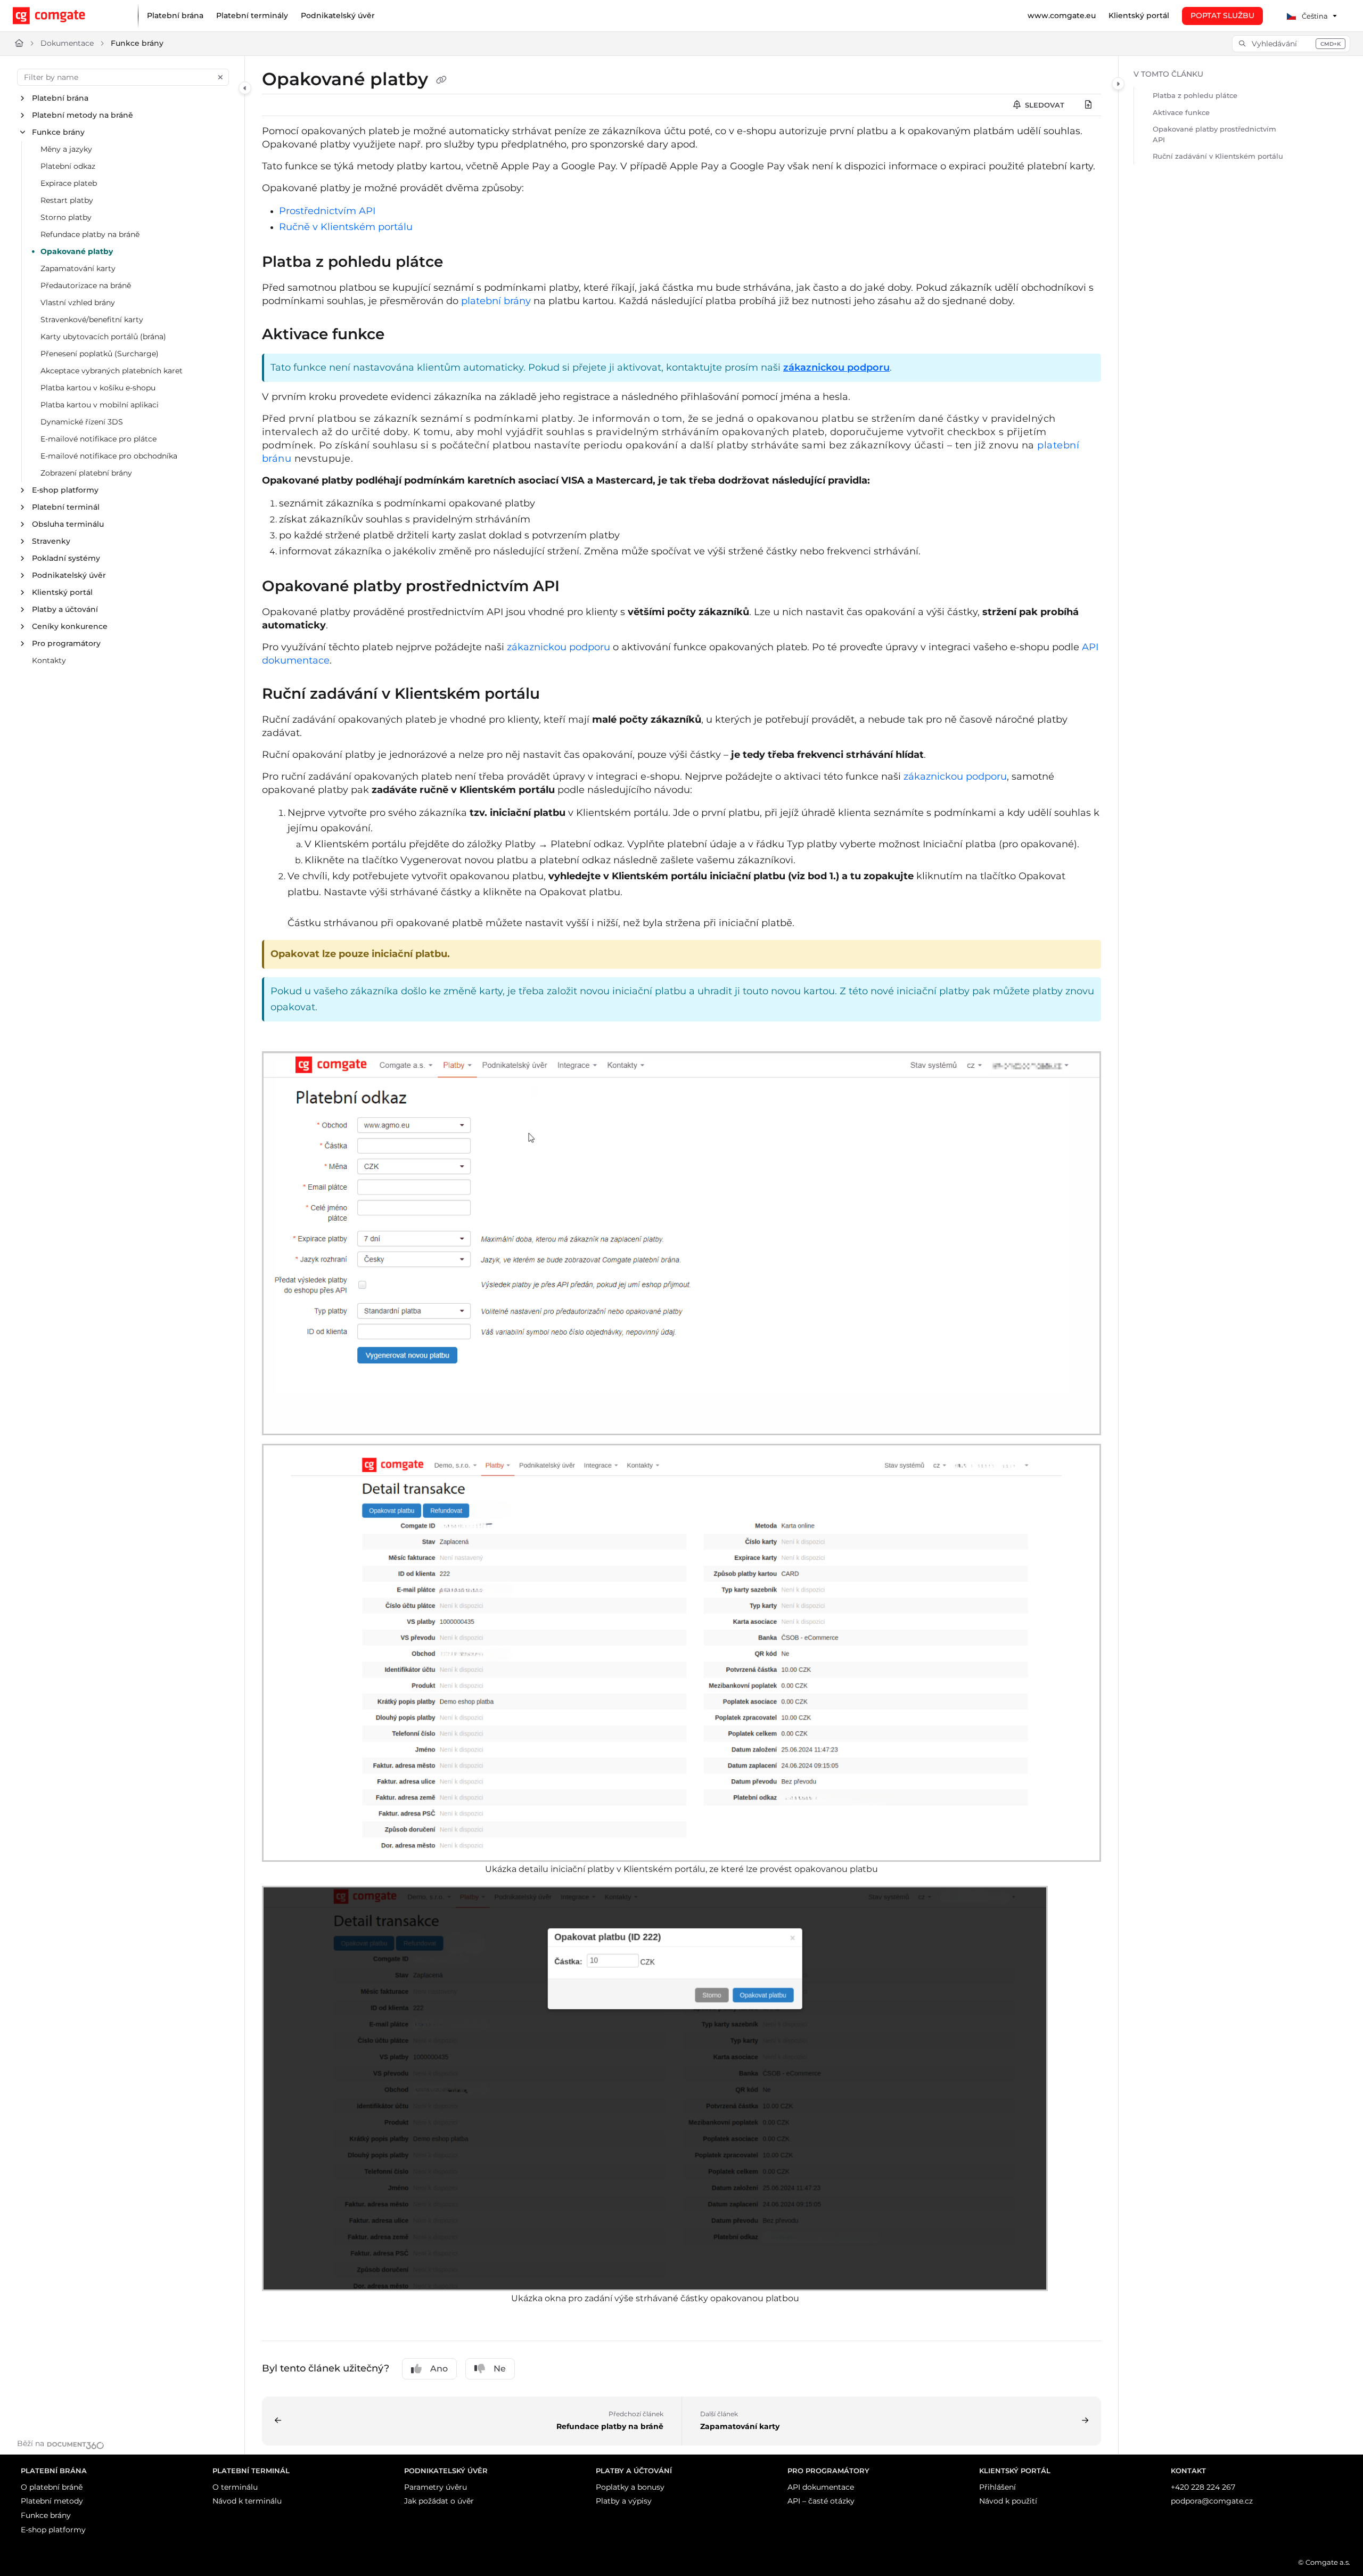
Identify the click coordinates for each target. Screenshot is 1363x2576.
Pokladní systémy (66, 558)
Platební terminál (66, 507)
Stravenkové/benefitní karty (92, 320)
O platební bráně (52, 2487)
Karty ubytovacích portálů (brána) (103, 337)
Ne (500, 2369)
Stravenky (51, 541)
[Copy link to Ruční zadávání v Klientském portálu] (557, 694)
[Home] (67, 16)
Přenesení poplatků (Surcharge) (100, 354)
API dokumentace (821, 2487)
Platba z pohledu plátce (1195, 95)
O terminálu (235, 2487)
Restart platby (67, 200)
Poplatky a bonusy (630, 2487)
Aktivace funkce (1181, 112)
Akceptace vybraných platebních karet (112, 371)
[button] (1291, 44)
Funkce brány (137, 43)
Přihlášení (997, 2487)
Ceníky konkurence (70, 626)
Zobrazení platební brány (86, 473)
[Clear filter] (220, 77)
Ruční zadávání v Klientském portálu (1218, 156)
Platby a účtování (65, 609)
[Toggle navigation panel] (245, 88)
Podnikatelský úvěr (69, 575)
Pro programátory (66, 643)
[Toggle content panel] (1118, 84)
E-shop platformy (65, 490)
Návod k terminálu (247, 2501)
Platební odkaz (68, 166)
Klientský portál (62, 592)
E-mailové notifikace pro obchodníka (109, 456)
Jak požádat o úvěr (439, 2501)
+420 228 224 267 (1203, 2487)
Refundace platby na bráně (90, 234)
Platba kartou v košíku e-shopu (98, 388)
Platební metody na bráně (83, 115)
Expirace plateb (69, 183)
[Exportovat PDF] (1088, 105)
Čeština (1314, 16)
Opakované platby (77, 251)
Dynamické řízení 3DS (82, 422)
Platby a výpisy (624, 2501)
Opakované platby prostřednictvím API (1214, 134)
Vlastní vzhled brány (78, 302)
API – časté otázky (821, 2501)
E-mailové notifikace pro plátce (98, 439)
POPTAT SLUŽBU (1222, 15)
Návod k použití (1008, 2501)
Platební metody (52, 2501)
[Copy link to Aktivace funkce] (401, 335)
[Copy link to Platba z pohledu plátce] (460, 263)
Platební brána (60, 98)
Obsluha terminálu (68, 524)
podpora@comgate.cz (1212, 2501)
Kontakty (49, 660)
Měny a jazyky (66, 149)
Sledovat (1044, 105)
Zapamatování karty (78, 268)
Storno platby (66, 217)
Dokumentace (67, 43)
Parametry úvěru (436, 2487)
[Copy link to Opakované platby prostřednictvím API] (577, 587)
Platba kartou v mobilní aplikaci (100, 405)
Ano (439, 2369)
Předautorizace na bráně (86, 285)
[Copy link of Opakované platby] (441, 80)
